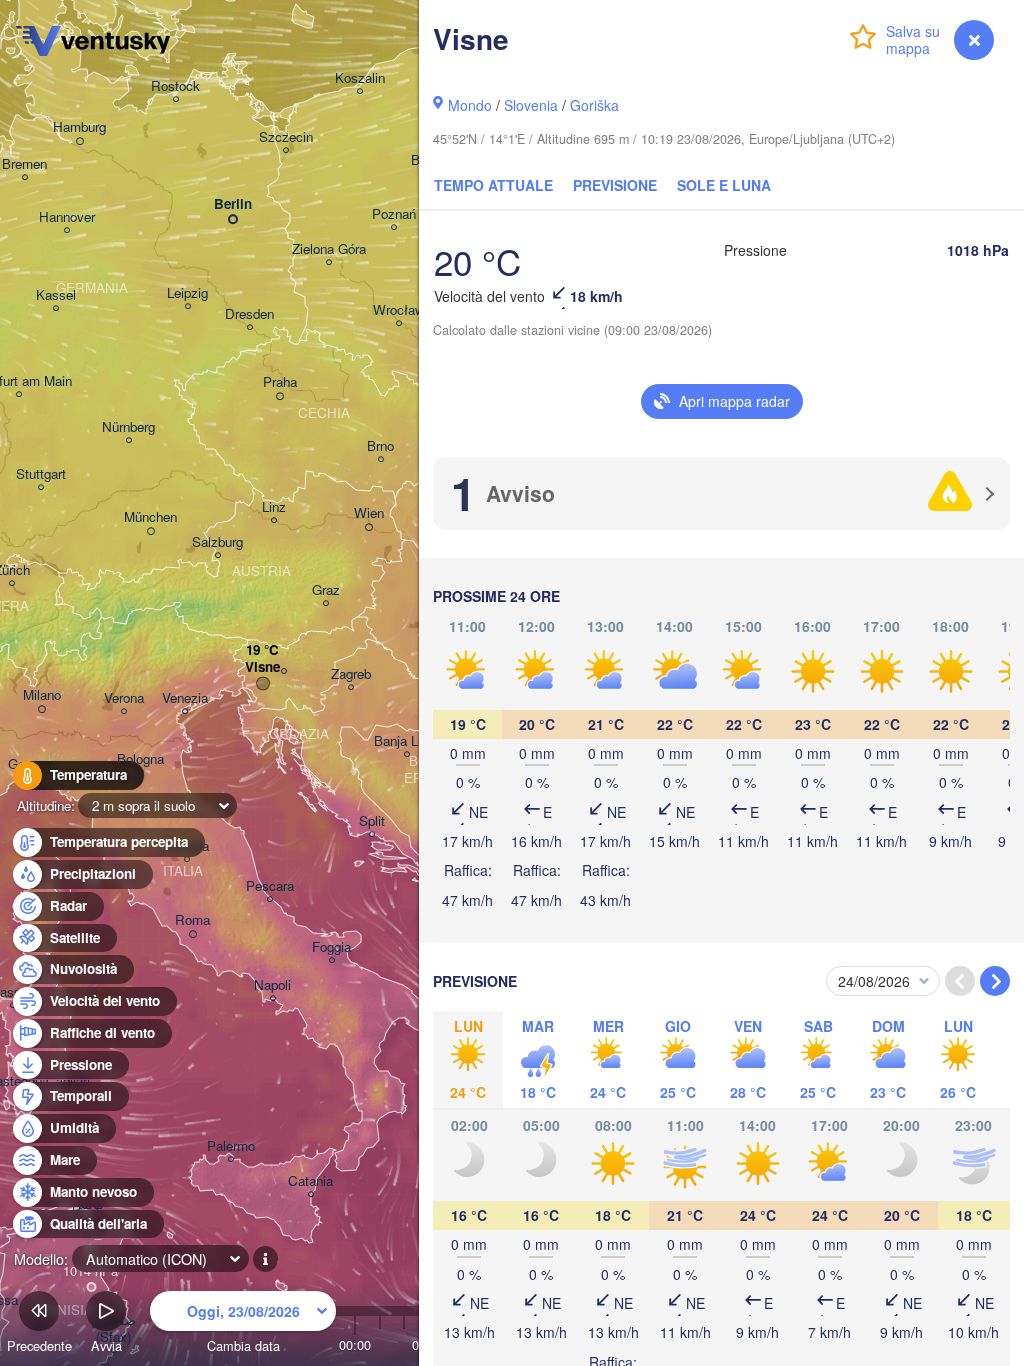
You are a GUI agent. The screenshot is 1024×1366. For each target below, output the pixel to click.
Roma (192, 920)
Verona (124, 698)
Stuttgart (41, 474)
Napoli (272, 985)
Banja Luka (406, 741)
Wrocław (399, 310)
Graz (326, 590)
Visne (262, 667)
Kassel (56, 295)
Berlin (233, 204)
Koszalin (360, 78)
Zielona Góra (329, 249)
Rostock (175, 86)
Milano (42, 695)
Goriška (594, 105)
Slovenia (531, 105)
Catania (310, 1181)
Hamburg (79, 127)
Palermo (231, 1146)
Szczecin (286, 137)
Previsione (615, 185)
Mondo (470, 105)
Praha (280, 382)
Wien (369, 513)
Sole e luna (724, 185)
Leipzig (187, 293)
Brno (380, 446)
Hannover (67, 217)
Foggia (331, 947)
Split (372, 821)
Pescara (270, 886)
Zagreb (351, 674)
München (150, 517)
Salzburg (217, 542)
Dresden (249, 314)
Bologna (140, 759)
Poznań (394, 214)
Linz (274, 507)
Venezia (185, 698)
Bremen (24, 164)
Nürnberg (128, 427)
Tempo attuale (493, 185)
